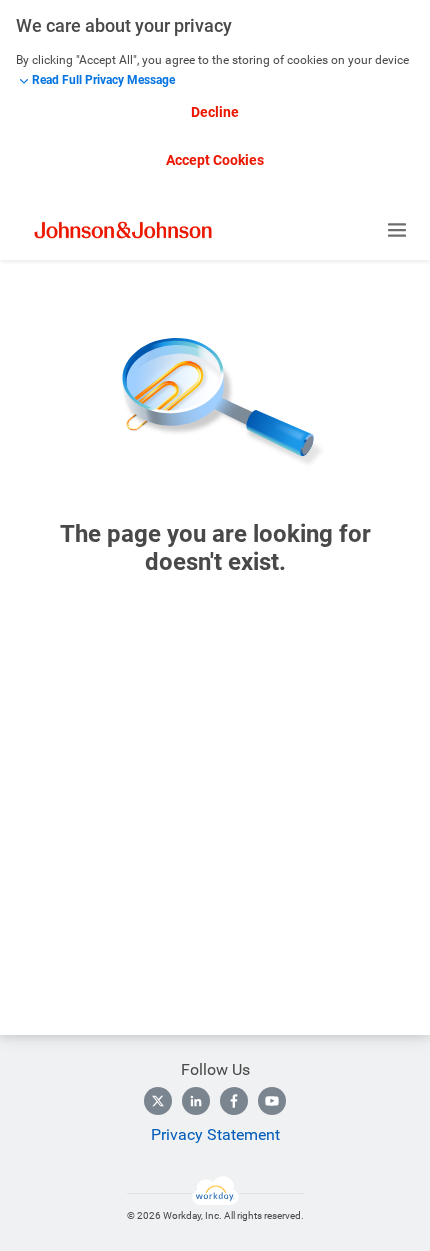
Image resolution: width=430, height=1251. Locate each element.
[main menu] (397, 230)
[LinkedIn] (196, 1101)
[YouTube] (272, 1101)
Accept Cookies (215, 160)
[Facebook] (234, 1101)
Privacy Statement (215, 1134)
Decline (215, 112)
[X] (158, 1101)
